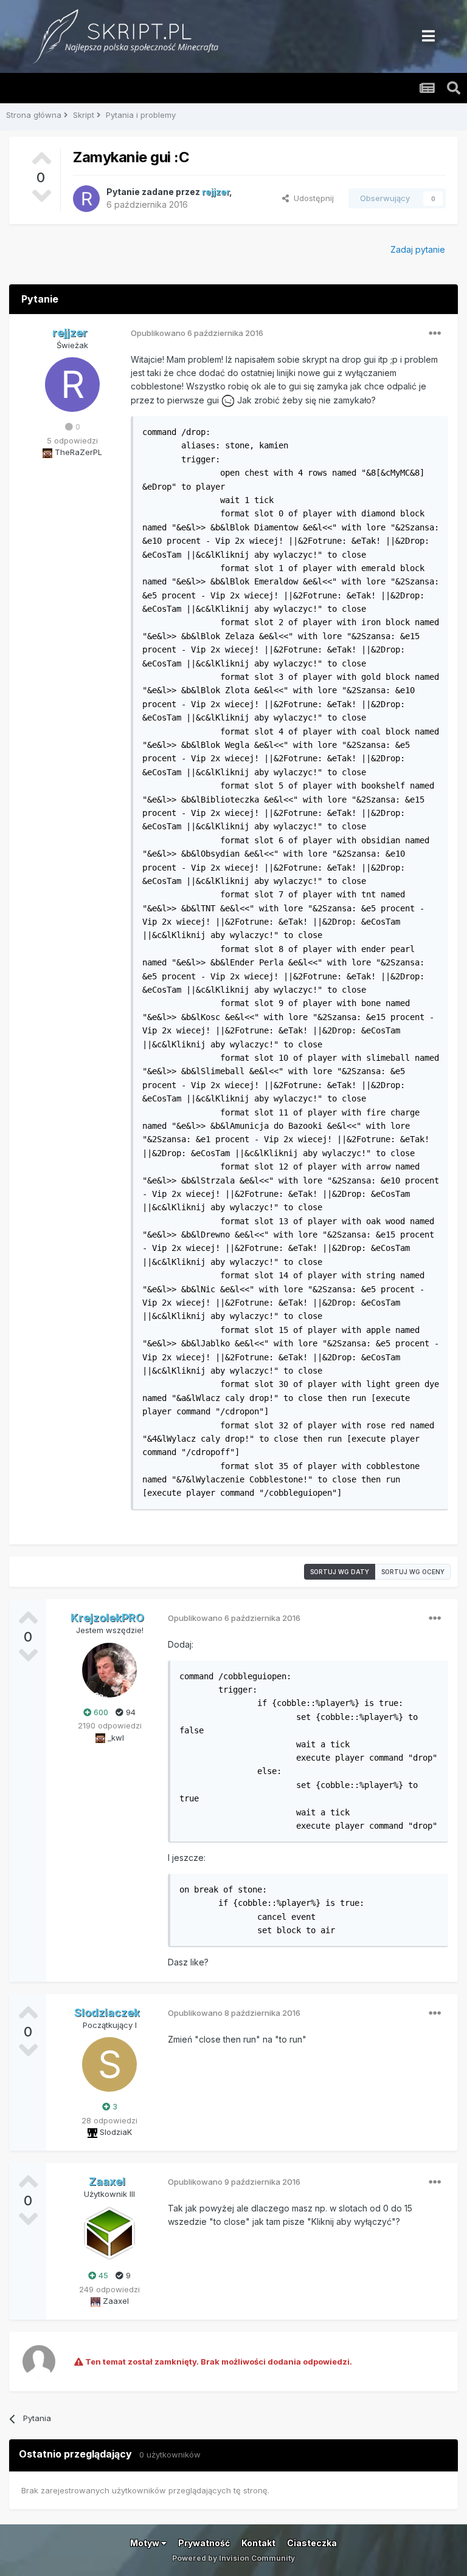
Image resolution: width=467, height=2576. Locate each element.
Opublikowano (197, 333)
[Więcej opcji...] (435, 334)
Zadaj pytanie (418, 249)
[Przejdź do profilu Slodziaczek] (109, 2064)
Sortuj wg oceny (413, 1572)
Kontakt (258, 2543)
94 (130, 1712)
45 (102, 2275)
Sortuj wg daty (340, 1572)
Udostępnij (311, 198)
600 (100, 1712)
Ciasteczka (312, 2543)
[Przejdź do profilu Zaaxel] (109, 2233)
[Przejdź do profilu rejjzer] (86, 199)
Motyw (146, 2543)
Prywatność (204, 2543)
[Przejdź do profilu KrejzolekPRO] (109, 1670)
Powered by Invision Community (233, 2558)
